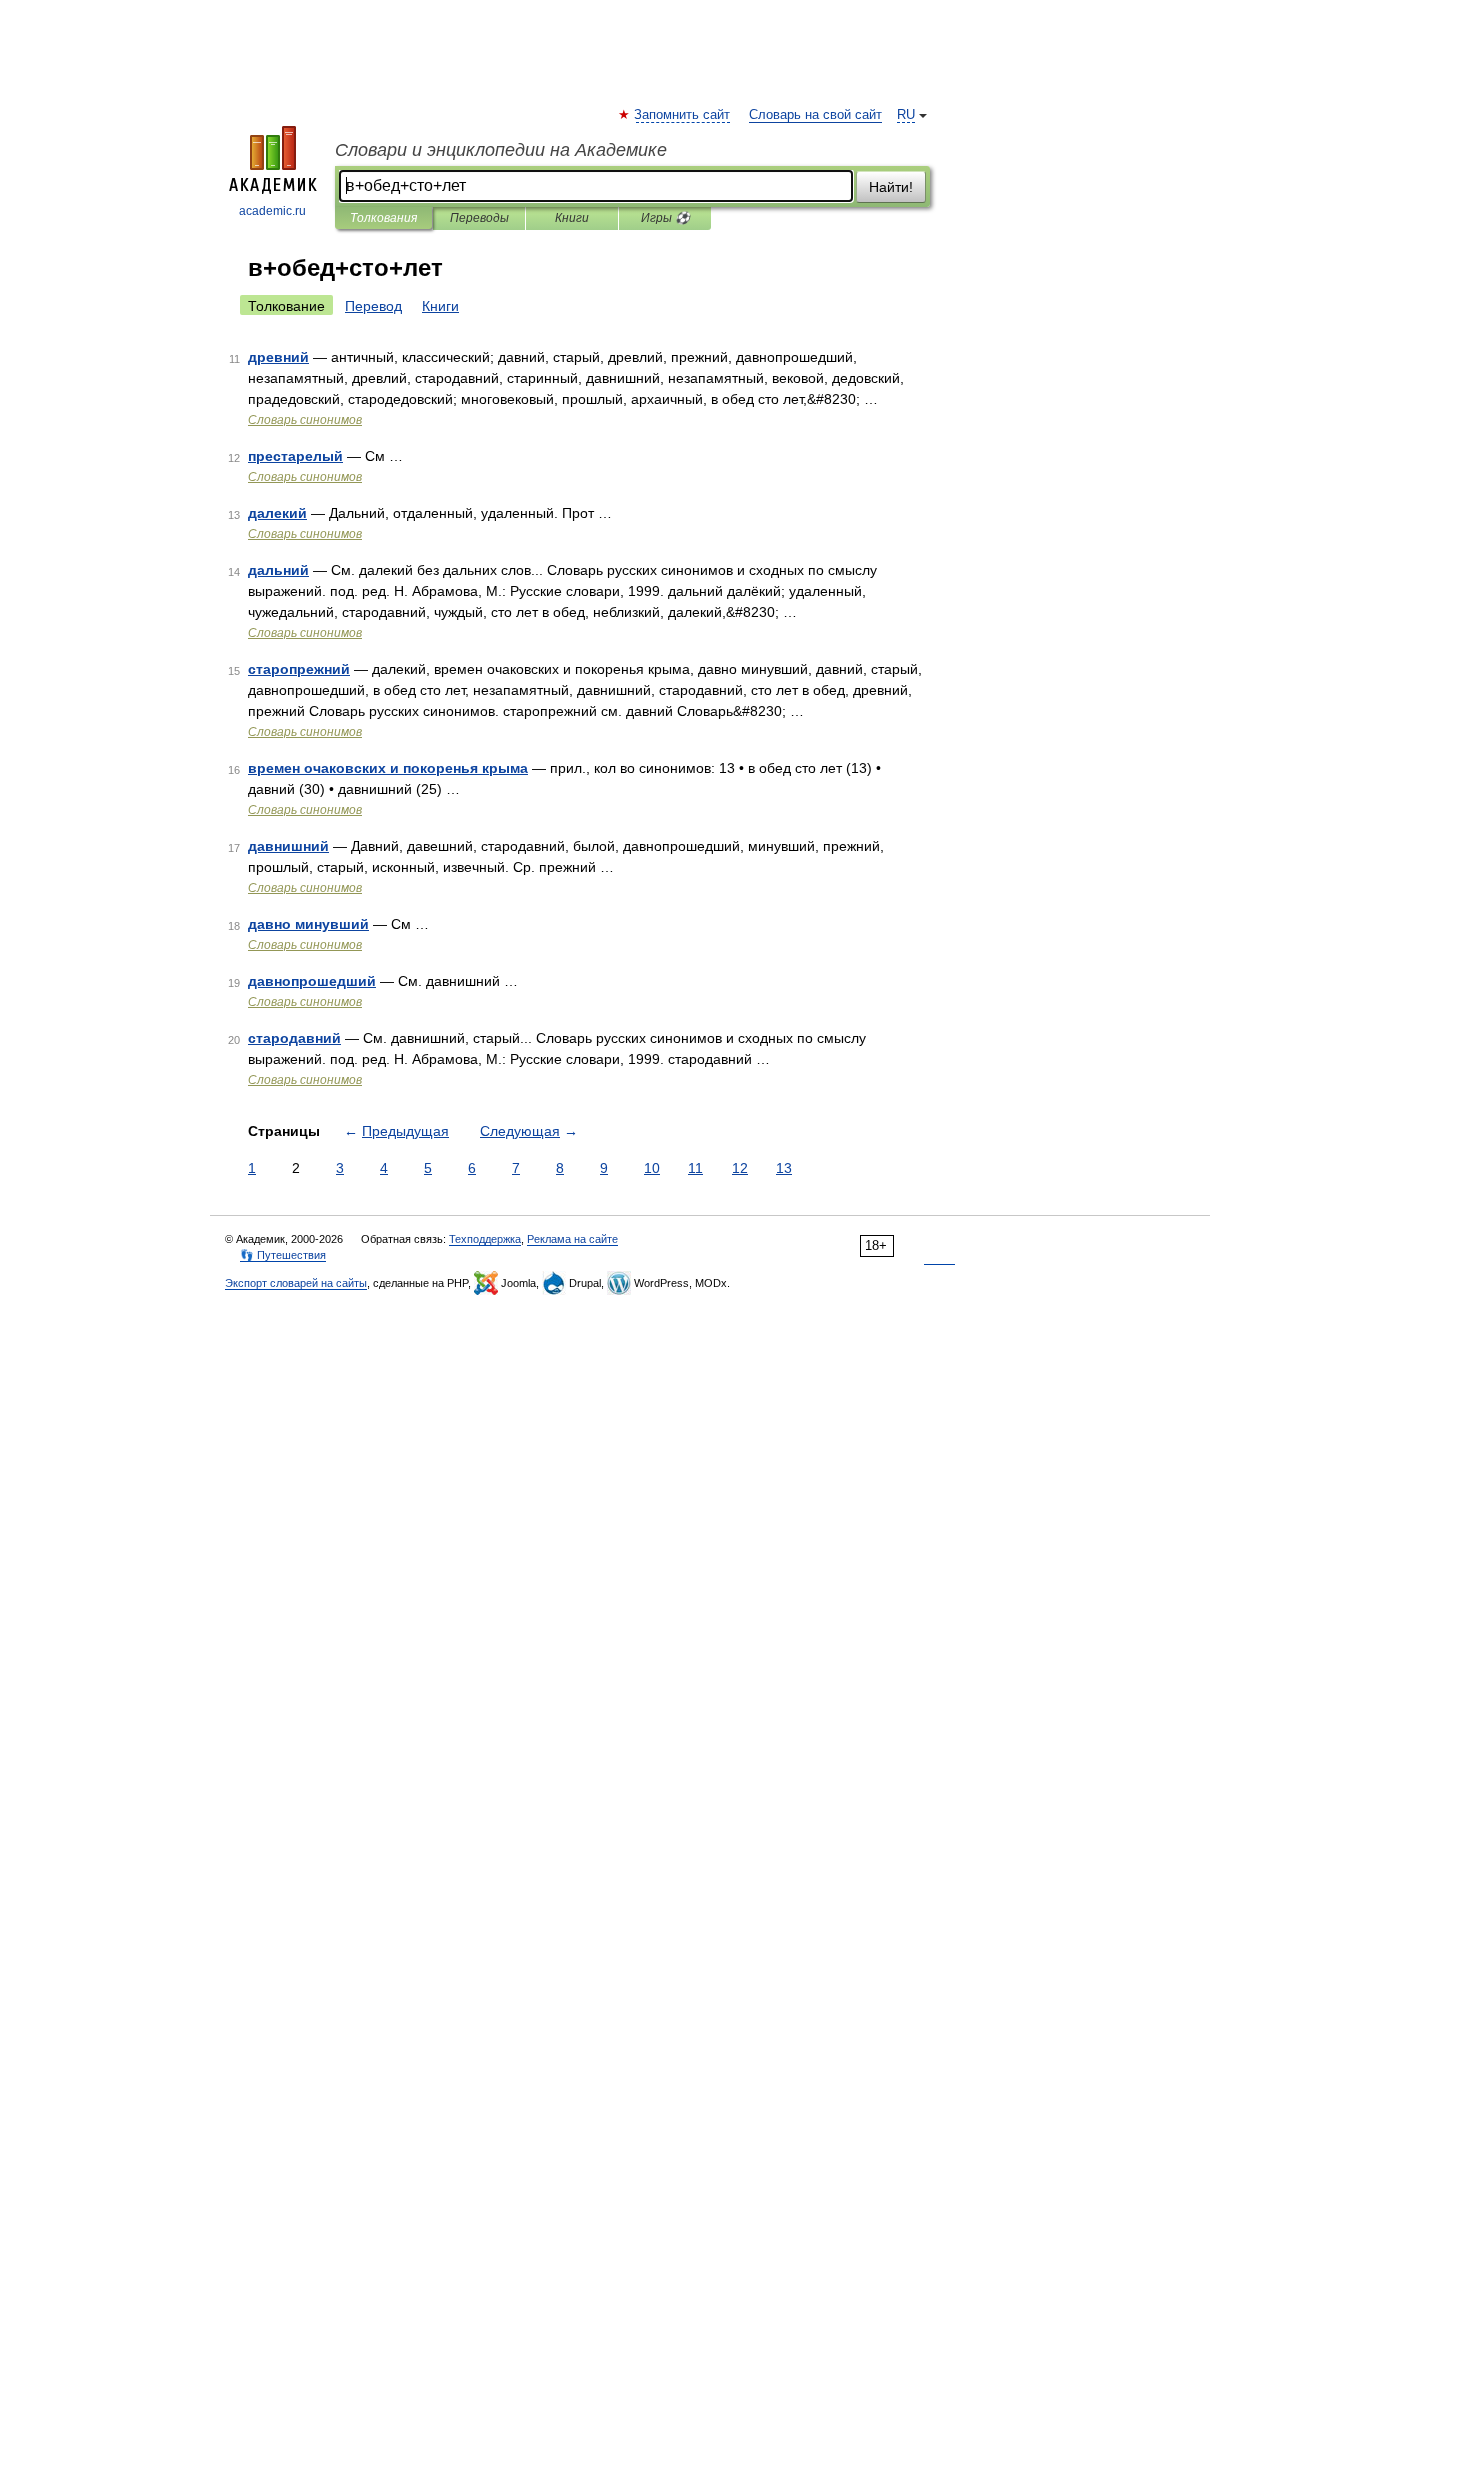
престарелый (295, 456)
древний (278, 357)
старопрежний (299, 669)
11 (695, 1168)
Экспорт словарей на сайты (296, 1283)
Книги (572, 218)
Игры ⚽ (665, 218)
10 (652, 1168)
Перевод (373, 306)
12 (740, 1168)
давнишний (288, 846)
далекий (277, 513)
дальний (278, 570)
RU (906, 115)
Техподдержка (485, 1239)
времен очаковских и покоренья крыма (388, 768)
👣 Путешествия (283, 1255)
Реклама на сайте (572, 1239)
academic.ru (272, 211)
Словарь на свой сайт (815, 115)
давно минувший (308, 924)
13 (784, 1168)
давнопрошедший (312, 981)
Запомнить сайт (683, 115)
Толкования (383, 218)
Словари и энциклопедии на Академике (501, 150)
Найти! (891, 187)
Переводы (479, 218)
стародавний (294, 1038)
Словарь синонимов (305, 420)
